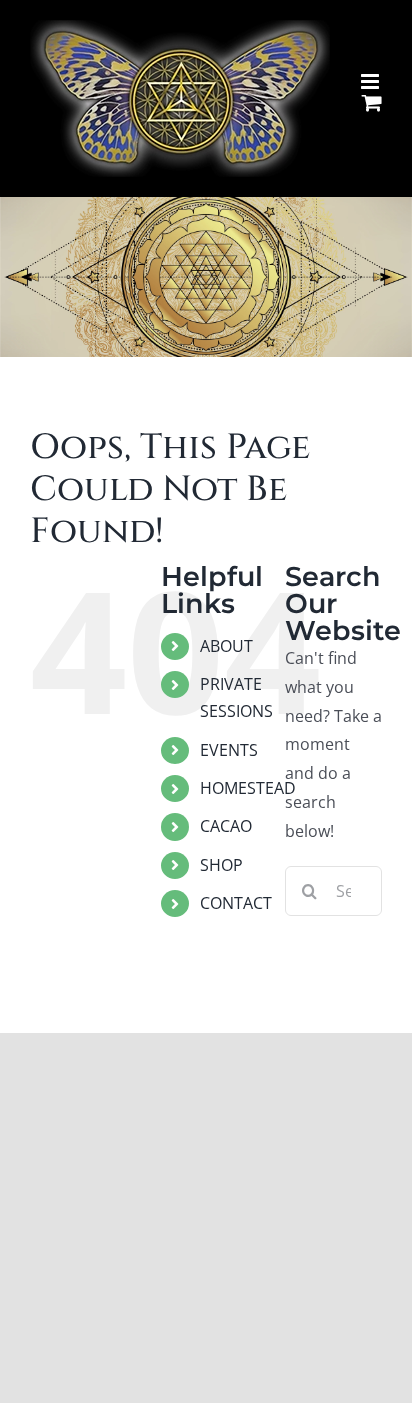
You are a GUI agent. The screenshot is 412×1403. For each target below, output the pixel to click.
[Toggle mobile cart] (372, 102)
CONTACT (236, 903)
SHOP (221, 865)
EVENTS (229, 750)
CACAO (226, 826)
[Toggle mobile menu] (371, 81)
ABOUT (226, 646)
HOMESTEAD (248, 788)
